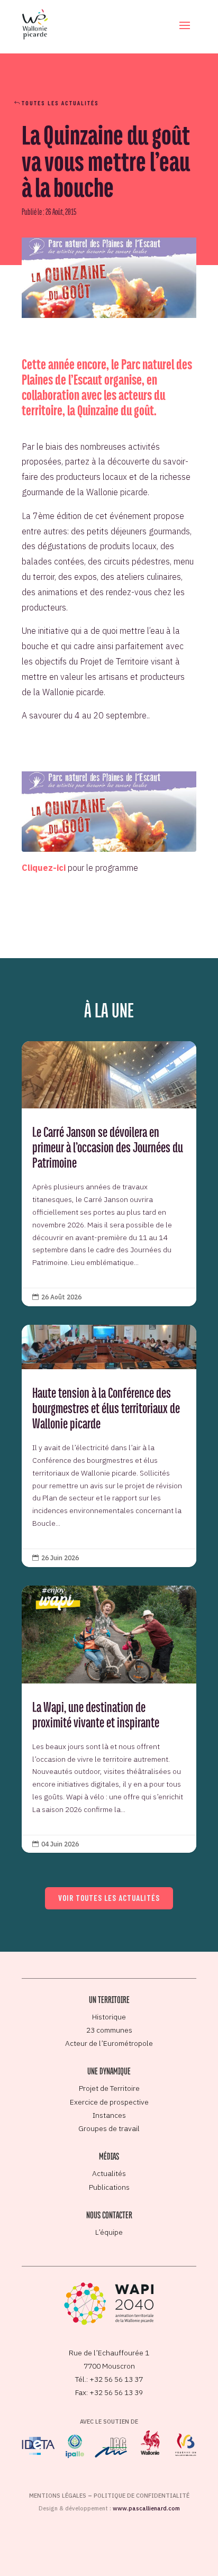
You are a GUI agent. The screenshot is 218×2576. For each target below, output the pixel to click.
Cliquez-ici (44, 868)
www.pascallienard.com (146, 2508)
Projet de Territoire (109, 2088)
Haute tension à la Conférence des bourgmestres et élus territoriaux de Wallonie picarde (109, 1446)
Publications (109, 2187)
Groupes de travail (109, 2128)
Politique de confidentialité (142, 2496)
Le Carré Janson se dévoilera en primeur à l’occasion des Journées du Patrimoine (109, 1173)
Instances (109, 2115)
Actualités (109, 2173)
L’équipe (109, 2232)
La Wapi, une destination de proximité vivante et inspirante (109, 1719)
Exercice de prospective (109, 2102)
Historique (109, 2017)
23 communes (109, 2030)
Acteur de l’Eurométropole (109, 2043)
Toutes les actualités (60, 103)
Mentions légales (58, 2496)
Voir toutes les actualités (109, 1898)
